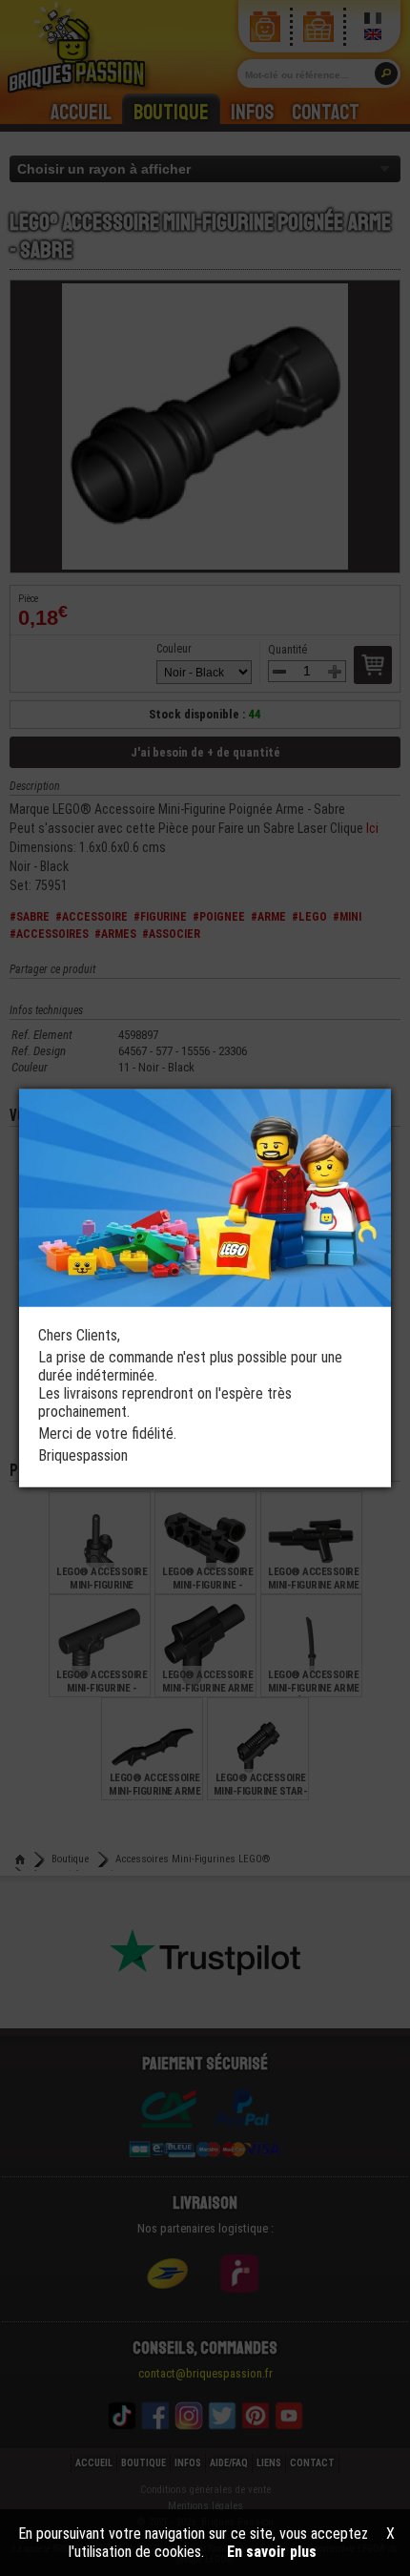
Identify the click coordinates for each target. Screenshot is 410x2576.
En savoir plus (272, 2552)
